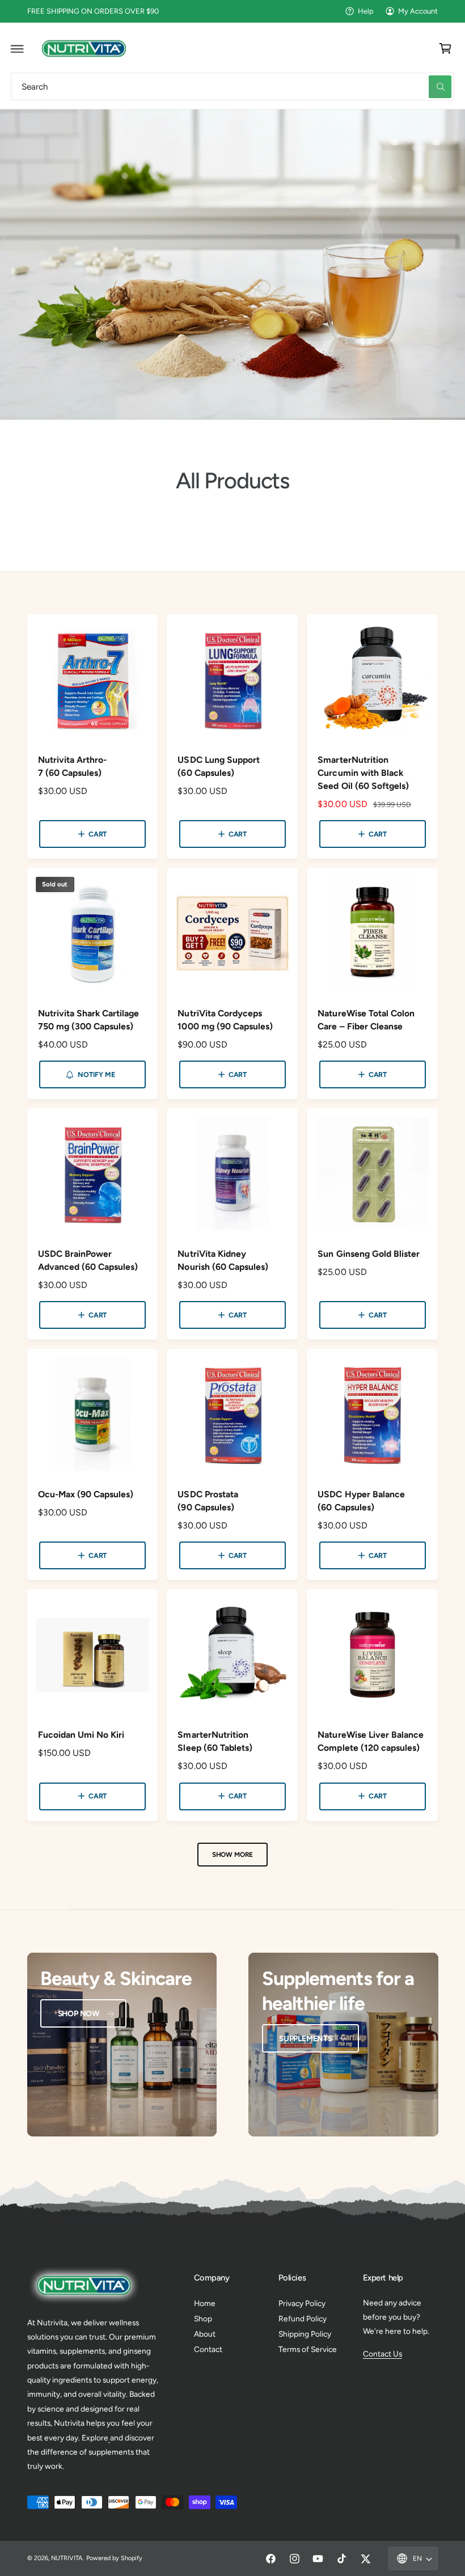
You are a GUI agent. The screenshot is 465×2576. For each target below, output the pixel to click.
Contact (208, 2349)
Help (366, 11)
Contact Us (382, 2354)
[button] (18, 48)
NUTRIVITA (67, 2558)
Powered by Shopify (114, 2558)
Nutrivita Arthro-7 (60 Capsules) (72, 766)
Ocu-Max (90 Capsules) (86, 1494)
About (205, 2334)
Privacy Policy (302, 2303)
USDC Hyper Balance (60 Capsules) (361, 1501)
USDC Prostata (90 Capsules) (208, 1501)
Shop (203, 2319)
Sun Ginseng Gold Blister (368, 1254)
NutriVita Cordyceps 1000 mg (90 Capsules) (225, 1020)
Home (205, 2303)
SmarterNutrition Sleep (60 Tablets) (215, 1741)
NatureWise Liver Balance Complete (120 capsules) (370, 1741)
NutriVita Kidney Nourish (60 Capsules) (223, 1260)
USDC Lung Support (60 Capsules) (218, 766)
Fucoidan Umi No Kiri (81, 1735)
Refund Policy (303, 2319)
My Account (418, 11)
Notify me (96, 1074)
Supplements (306, 2038)
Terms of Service (308, 2349)
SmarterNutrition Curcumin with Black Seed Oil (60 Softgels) (363, 773)
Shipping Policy (305, 2334)
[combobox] (232, 86)
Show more (232, 1855)
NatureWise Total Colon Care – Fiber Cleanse (366, 1020)
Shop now (79, 2013)
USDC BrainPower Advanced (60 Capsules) (88, 1260)
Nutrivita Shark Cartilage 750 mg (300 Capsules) (88, 1020)
